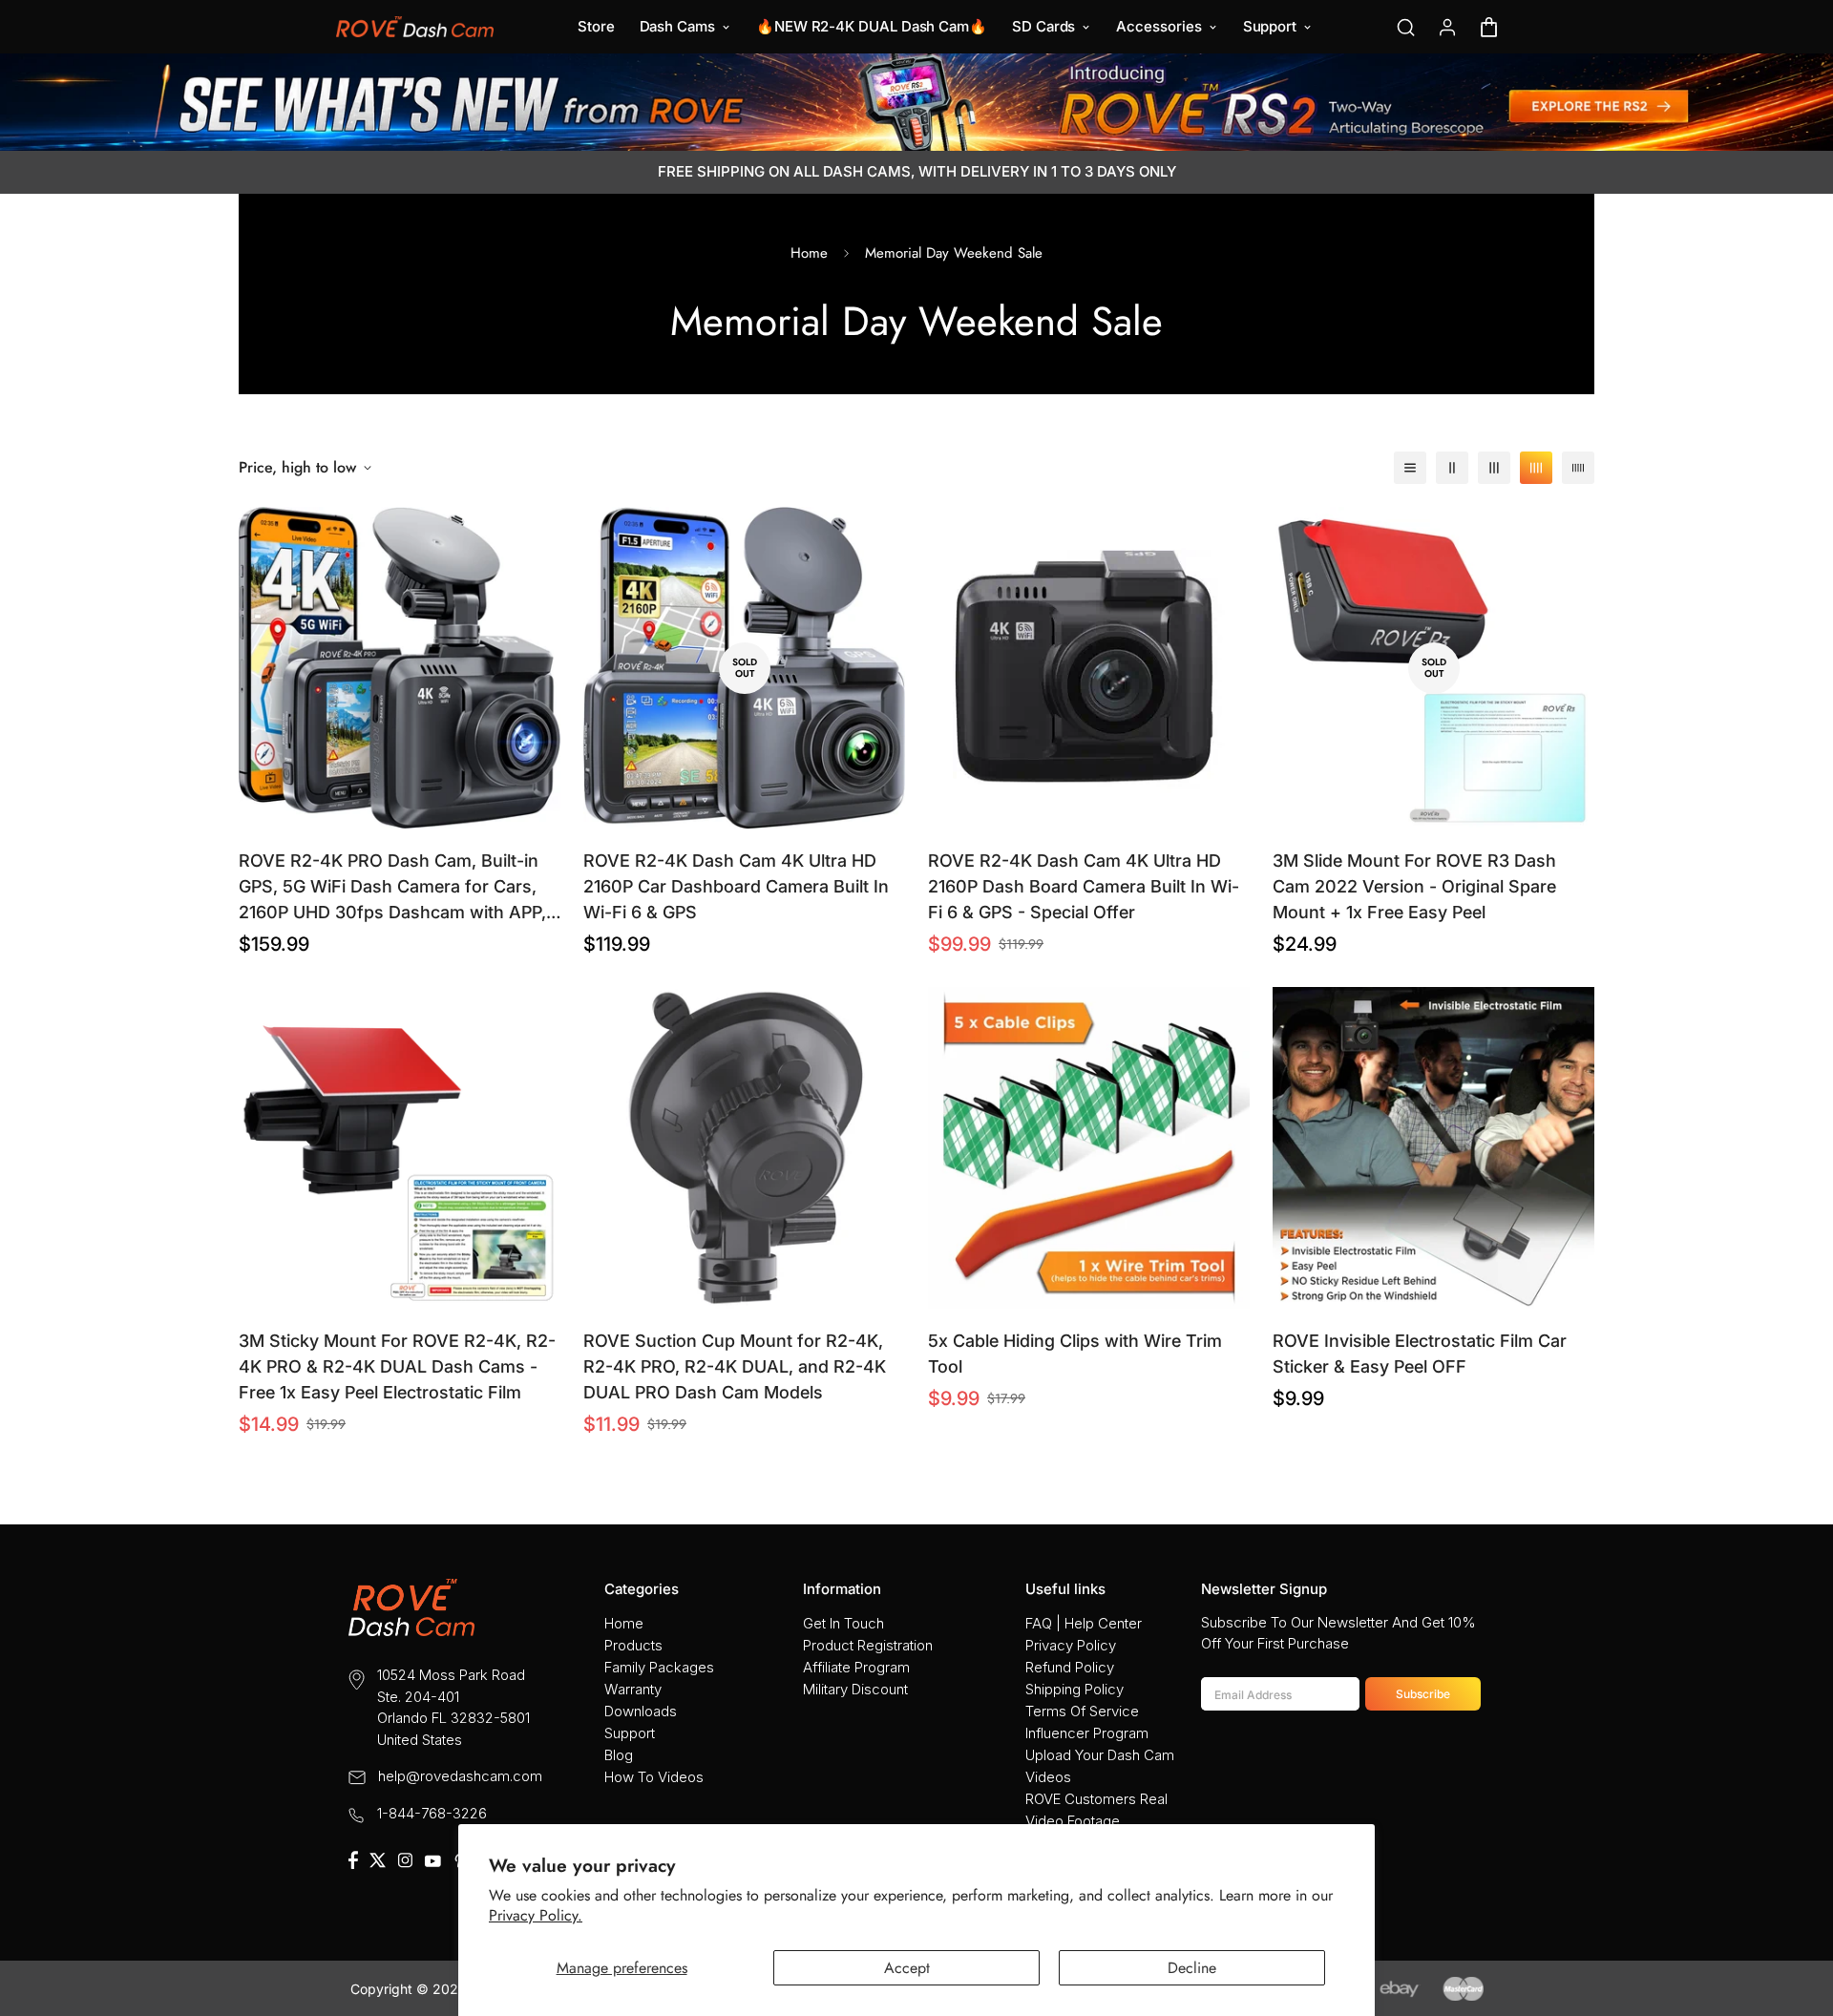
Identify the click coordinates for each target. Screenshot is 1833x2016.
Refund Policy (1070, 1667)
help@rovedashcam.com (460, 1776)
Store (596, 26)
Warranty (633, 1689)
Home (809, 253)
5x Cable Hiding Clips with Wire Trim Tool (1075, 1354)
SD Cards (1043, 26)
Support (1270, 26)
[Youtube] (432, 1861)
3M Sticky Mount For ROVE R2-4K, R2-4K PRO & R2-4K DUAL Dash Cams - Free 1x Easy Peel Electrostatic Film (397, 1366)
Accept (907, 1968)
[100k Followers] (405, 1860)
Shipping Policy (1075, 1689)
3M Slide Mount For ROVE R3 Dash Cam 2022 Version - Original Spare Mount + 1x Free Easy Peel (1414, 886)
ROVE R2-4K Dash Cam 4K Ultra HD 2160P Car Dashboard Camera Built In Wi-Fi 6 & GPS (736, 886)
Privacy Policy (1071, 1645)
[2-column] (1452, 468)
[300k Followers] (353, 1860)
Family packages (659, 1667)
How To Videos (654, 1777)
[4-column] (1536, 468)
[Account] (1448, 27)
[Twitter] (378, 1860)
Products (633, 1645)
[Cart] (1489, 27)
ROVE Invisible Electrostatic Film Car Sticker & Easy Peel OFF (1420, 1354)
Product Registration (868, 1645)
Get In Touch (843, 1623)
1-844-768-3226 (432, 1813)
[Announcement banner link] (916, 102)
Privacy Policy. (536, 1915)
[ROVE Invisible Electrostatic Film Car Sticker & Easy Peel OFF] (1433, 1148)
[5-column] (1578, 468)
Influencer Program (1087, 1733)
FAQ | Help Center (1084, 1623)
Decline (1192, 1968)
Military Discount (855, 1689)
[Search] (1406, 27)
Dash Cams (677, 26)
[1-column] (1410, 468)
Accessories (1159, 26)
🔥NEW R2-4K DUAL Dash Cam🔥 (872, 26)
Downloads (641, 1711)
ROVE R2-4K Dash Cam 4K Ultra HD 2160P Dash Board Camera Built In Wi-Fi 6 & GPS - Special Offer (1084, 886)
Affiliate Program (856, 1667)
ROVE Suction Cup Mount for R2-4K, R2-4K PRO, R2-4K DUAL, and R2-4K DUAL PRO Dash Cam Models (735, 1366)
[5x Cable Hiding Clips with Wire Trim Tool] (1089, 1148)
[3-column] (1494, 468)
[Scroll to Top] (1796, 1912)
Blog (619, 1755)
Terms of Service (1082, 1711)
